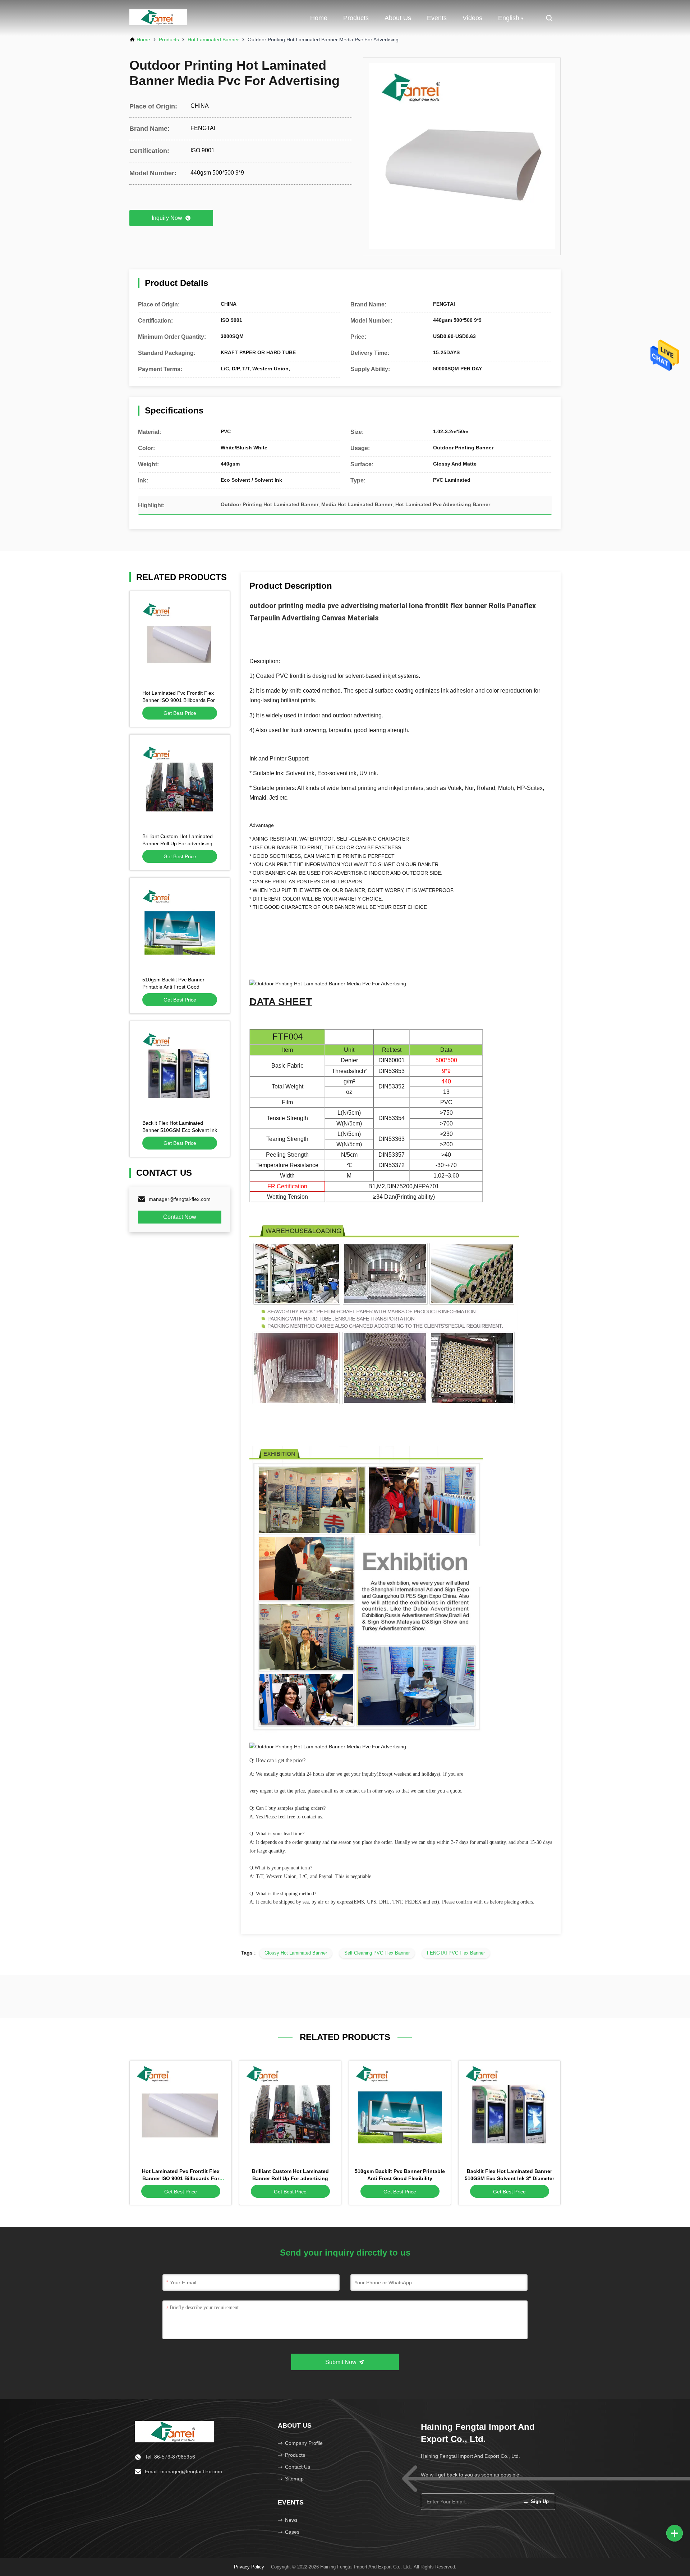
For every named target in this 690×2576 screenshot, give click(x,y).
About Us (398, 18)
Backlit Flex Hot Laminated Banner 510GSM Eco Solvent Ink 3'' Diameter (180, 1130)
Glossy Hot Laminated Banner (296, 1953)
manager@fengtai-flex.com (180, 1199)
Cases (292, 2532)
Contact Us (298, 2467)
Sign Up (536, 2501)
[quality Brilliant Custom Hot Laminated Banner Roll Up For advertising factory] (180, 785)
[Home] (174, 2431)
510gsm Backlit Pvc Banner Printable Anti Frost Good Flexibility (173, 987)
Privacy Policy (249, 2567)
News (291, 2520)
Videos (472, 18)
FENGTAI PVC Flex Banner (456, 1953)
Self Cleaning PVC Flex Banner (377, 1953)
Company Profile (304, 2443)
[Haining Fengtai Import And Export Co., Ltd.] (158, 18)
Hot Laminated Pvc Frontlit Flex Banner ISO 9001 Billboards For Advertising (179, 700)
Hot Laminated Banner (213, 40)
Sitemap (294, 2479)
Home (319, 18)
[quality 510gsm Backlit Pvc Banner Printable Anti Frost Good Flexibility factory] (180, 928)
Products (356, 18)
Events (437, 18)
